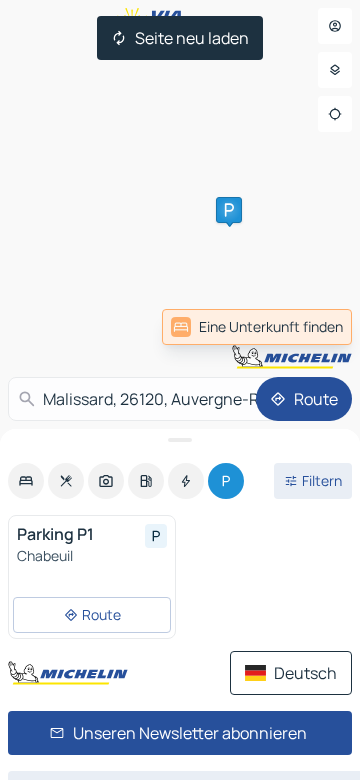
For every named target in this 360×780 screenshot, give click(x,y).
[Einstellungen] (335, 70)
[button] (229, 210)
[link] (308, 327)
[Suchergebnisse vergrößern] (180, 440)
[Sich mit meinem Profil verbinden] (335, 26)
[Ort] (335, 114)
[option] (26, 481)
